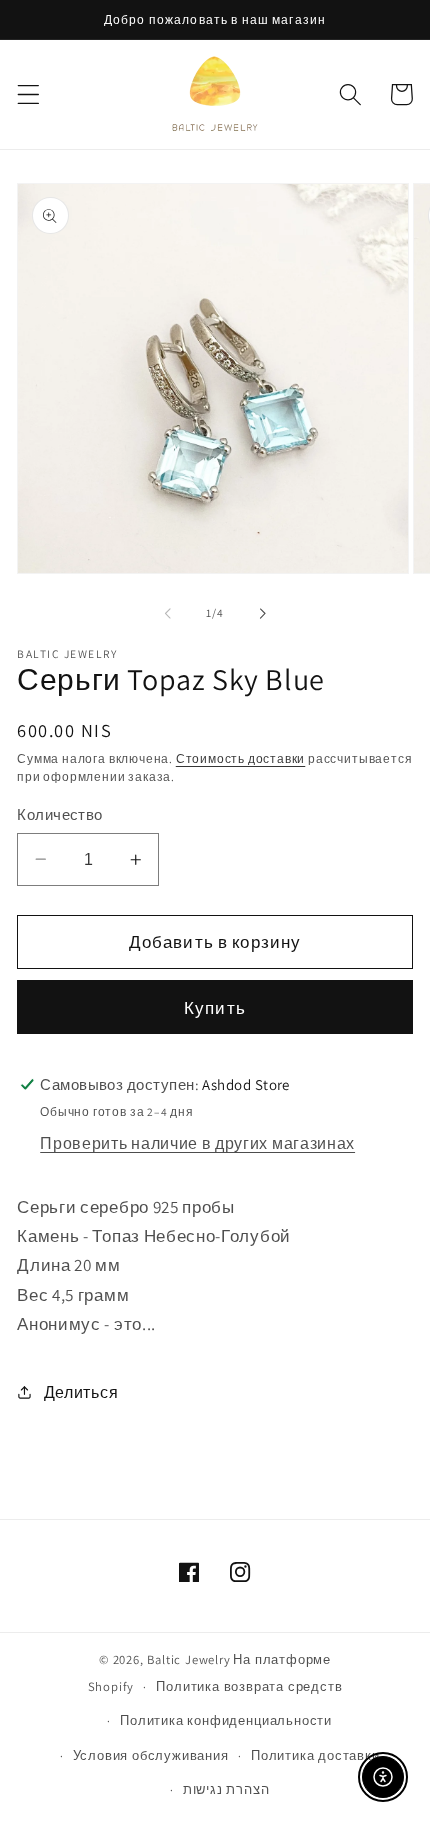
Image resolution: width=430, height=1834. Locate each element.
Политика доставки (315, 1755)
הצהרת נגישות (226, 1789)
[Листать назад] (168, 613)
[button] (28, 94)
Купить (215, 1007)
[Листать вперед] (262, 613)
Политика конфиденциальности (226, 1720)
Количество (60, 814)
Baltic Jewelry (188, 1659)
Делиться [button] (81, 1392)
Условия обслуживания (151, 1755)
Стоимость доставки (241, 758)
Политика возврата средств (249, 1686)
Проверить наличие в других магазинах (197, 1143)
